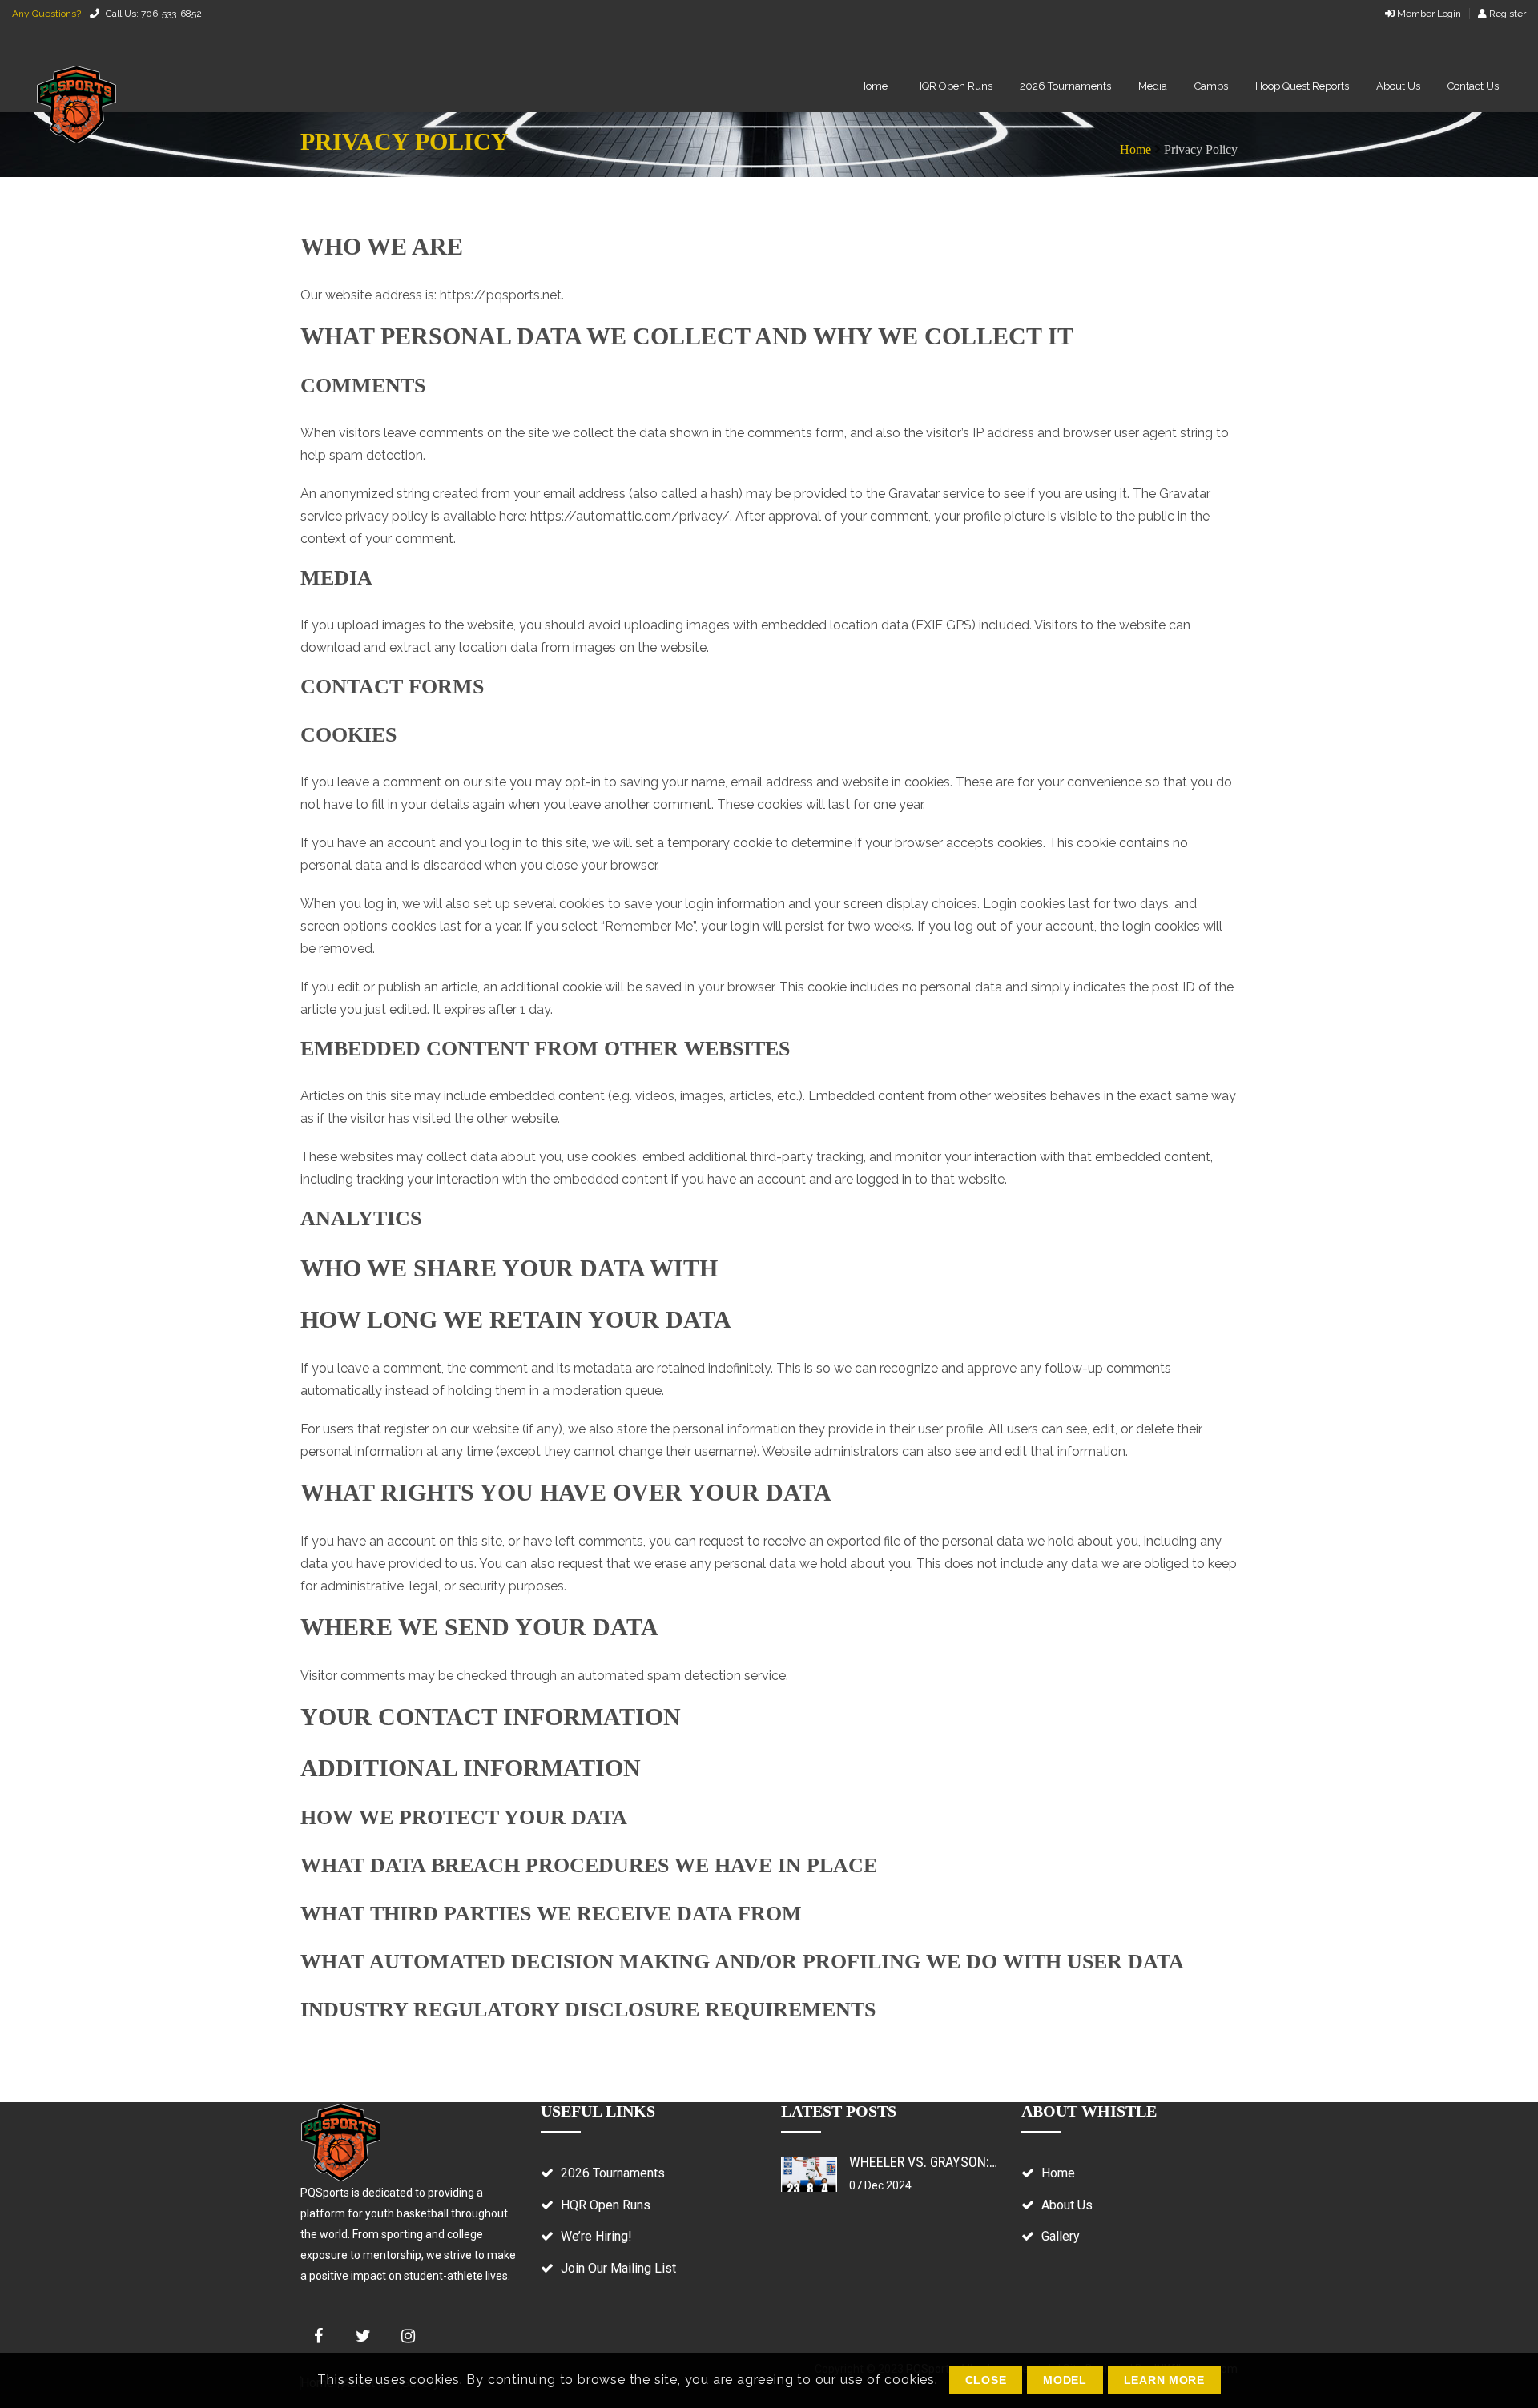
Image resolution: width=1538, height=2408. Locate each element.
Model (1065, 2380)
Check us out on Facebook (318, 2336)
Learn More (1164, 2380)
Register (1506, 14)
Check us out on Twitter (363, 2336)
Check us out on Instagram (408, 2336)
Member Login (1428, 14)
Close (986, 2380)
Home (1135, 149)
